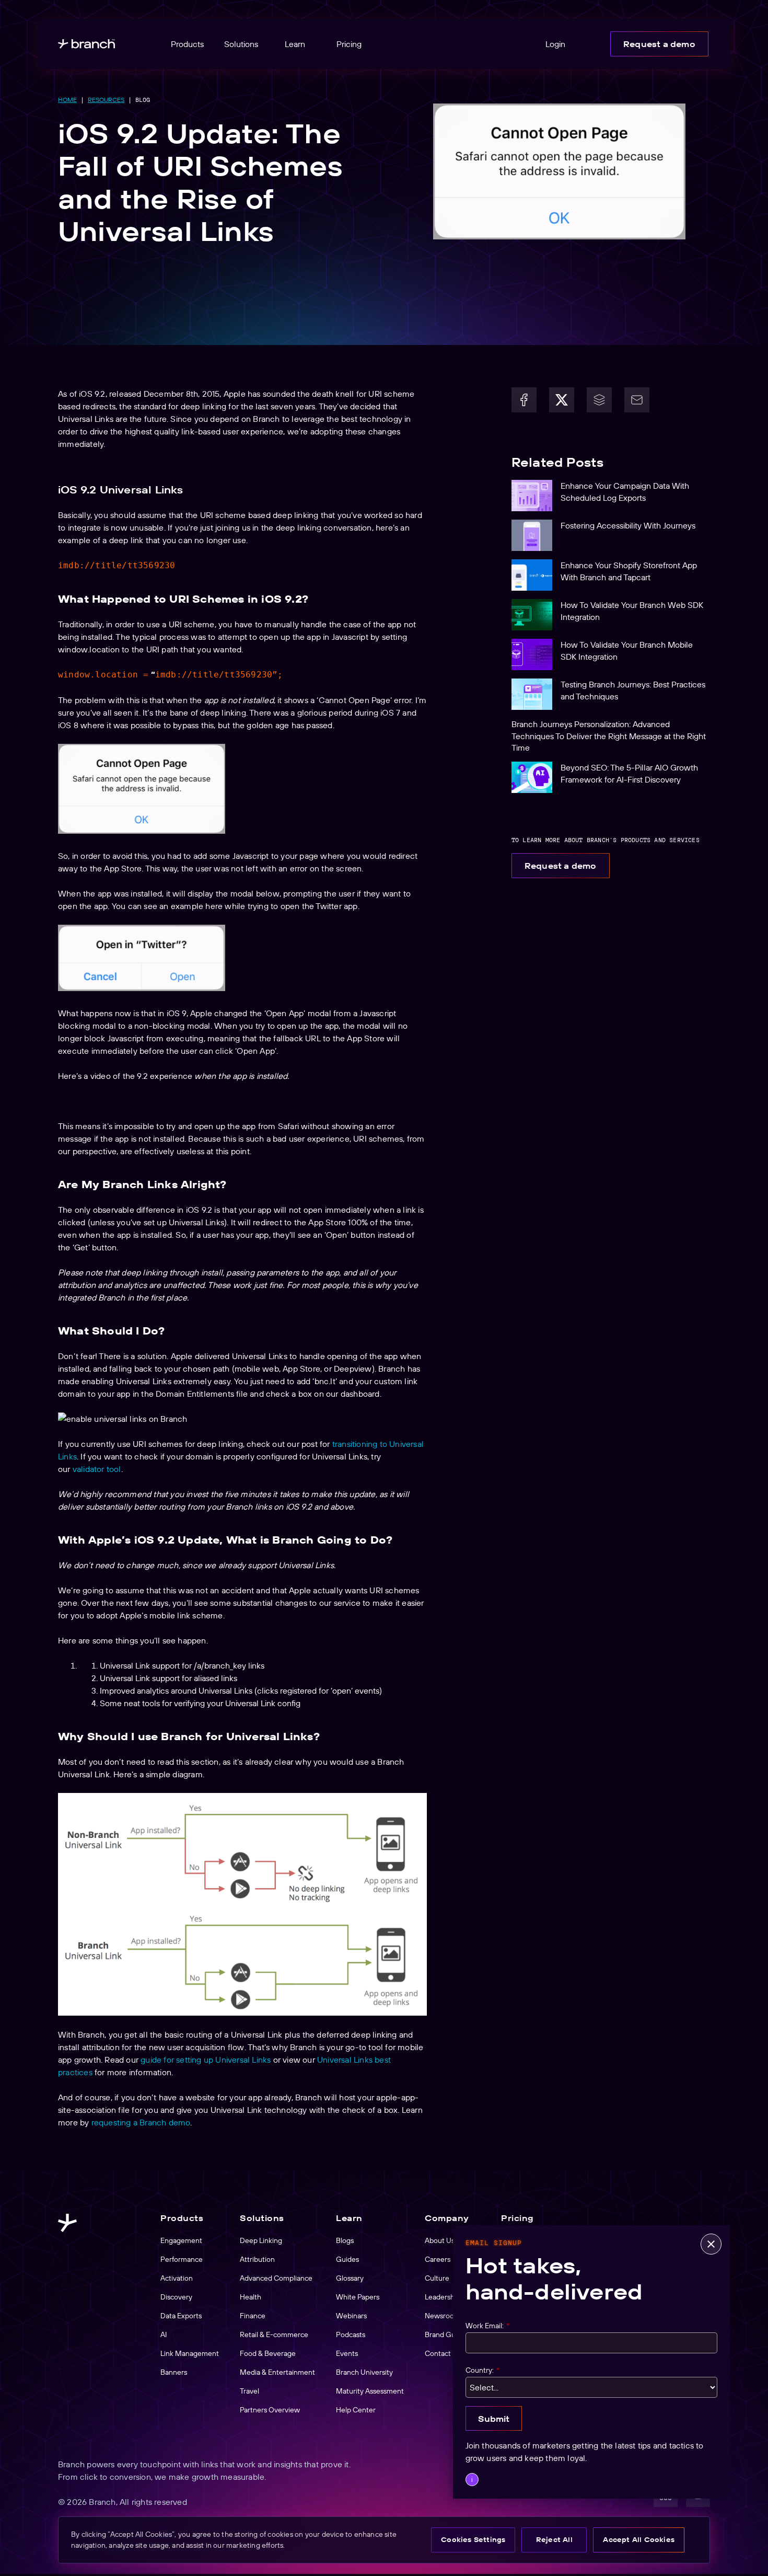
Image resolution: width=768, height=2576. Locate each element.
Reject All (554, 2539)
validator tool (97, 1469)
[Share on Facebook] (524, 400)
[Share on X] (562, 400)
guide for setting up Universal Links (206, 2060)
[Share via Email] (637, 400)
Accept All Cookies (639, 2539)
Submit (494, 2419)
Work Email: (487, 2326)
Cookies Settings (473, 2539)
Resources (106, 100)
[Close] (711, 2244)
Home (67, 100)
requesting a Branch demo (141, 2122)
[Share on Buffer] (599, 400)
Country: (482, 2370)
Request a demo (659, 44)
